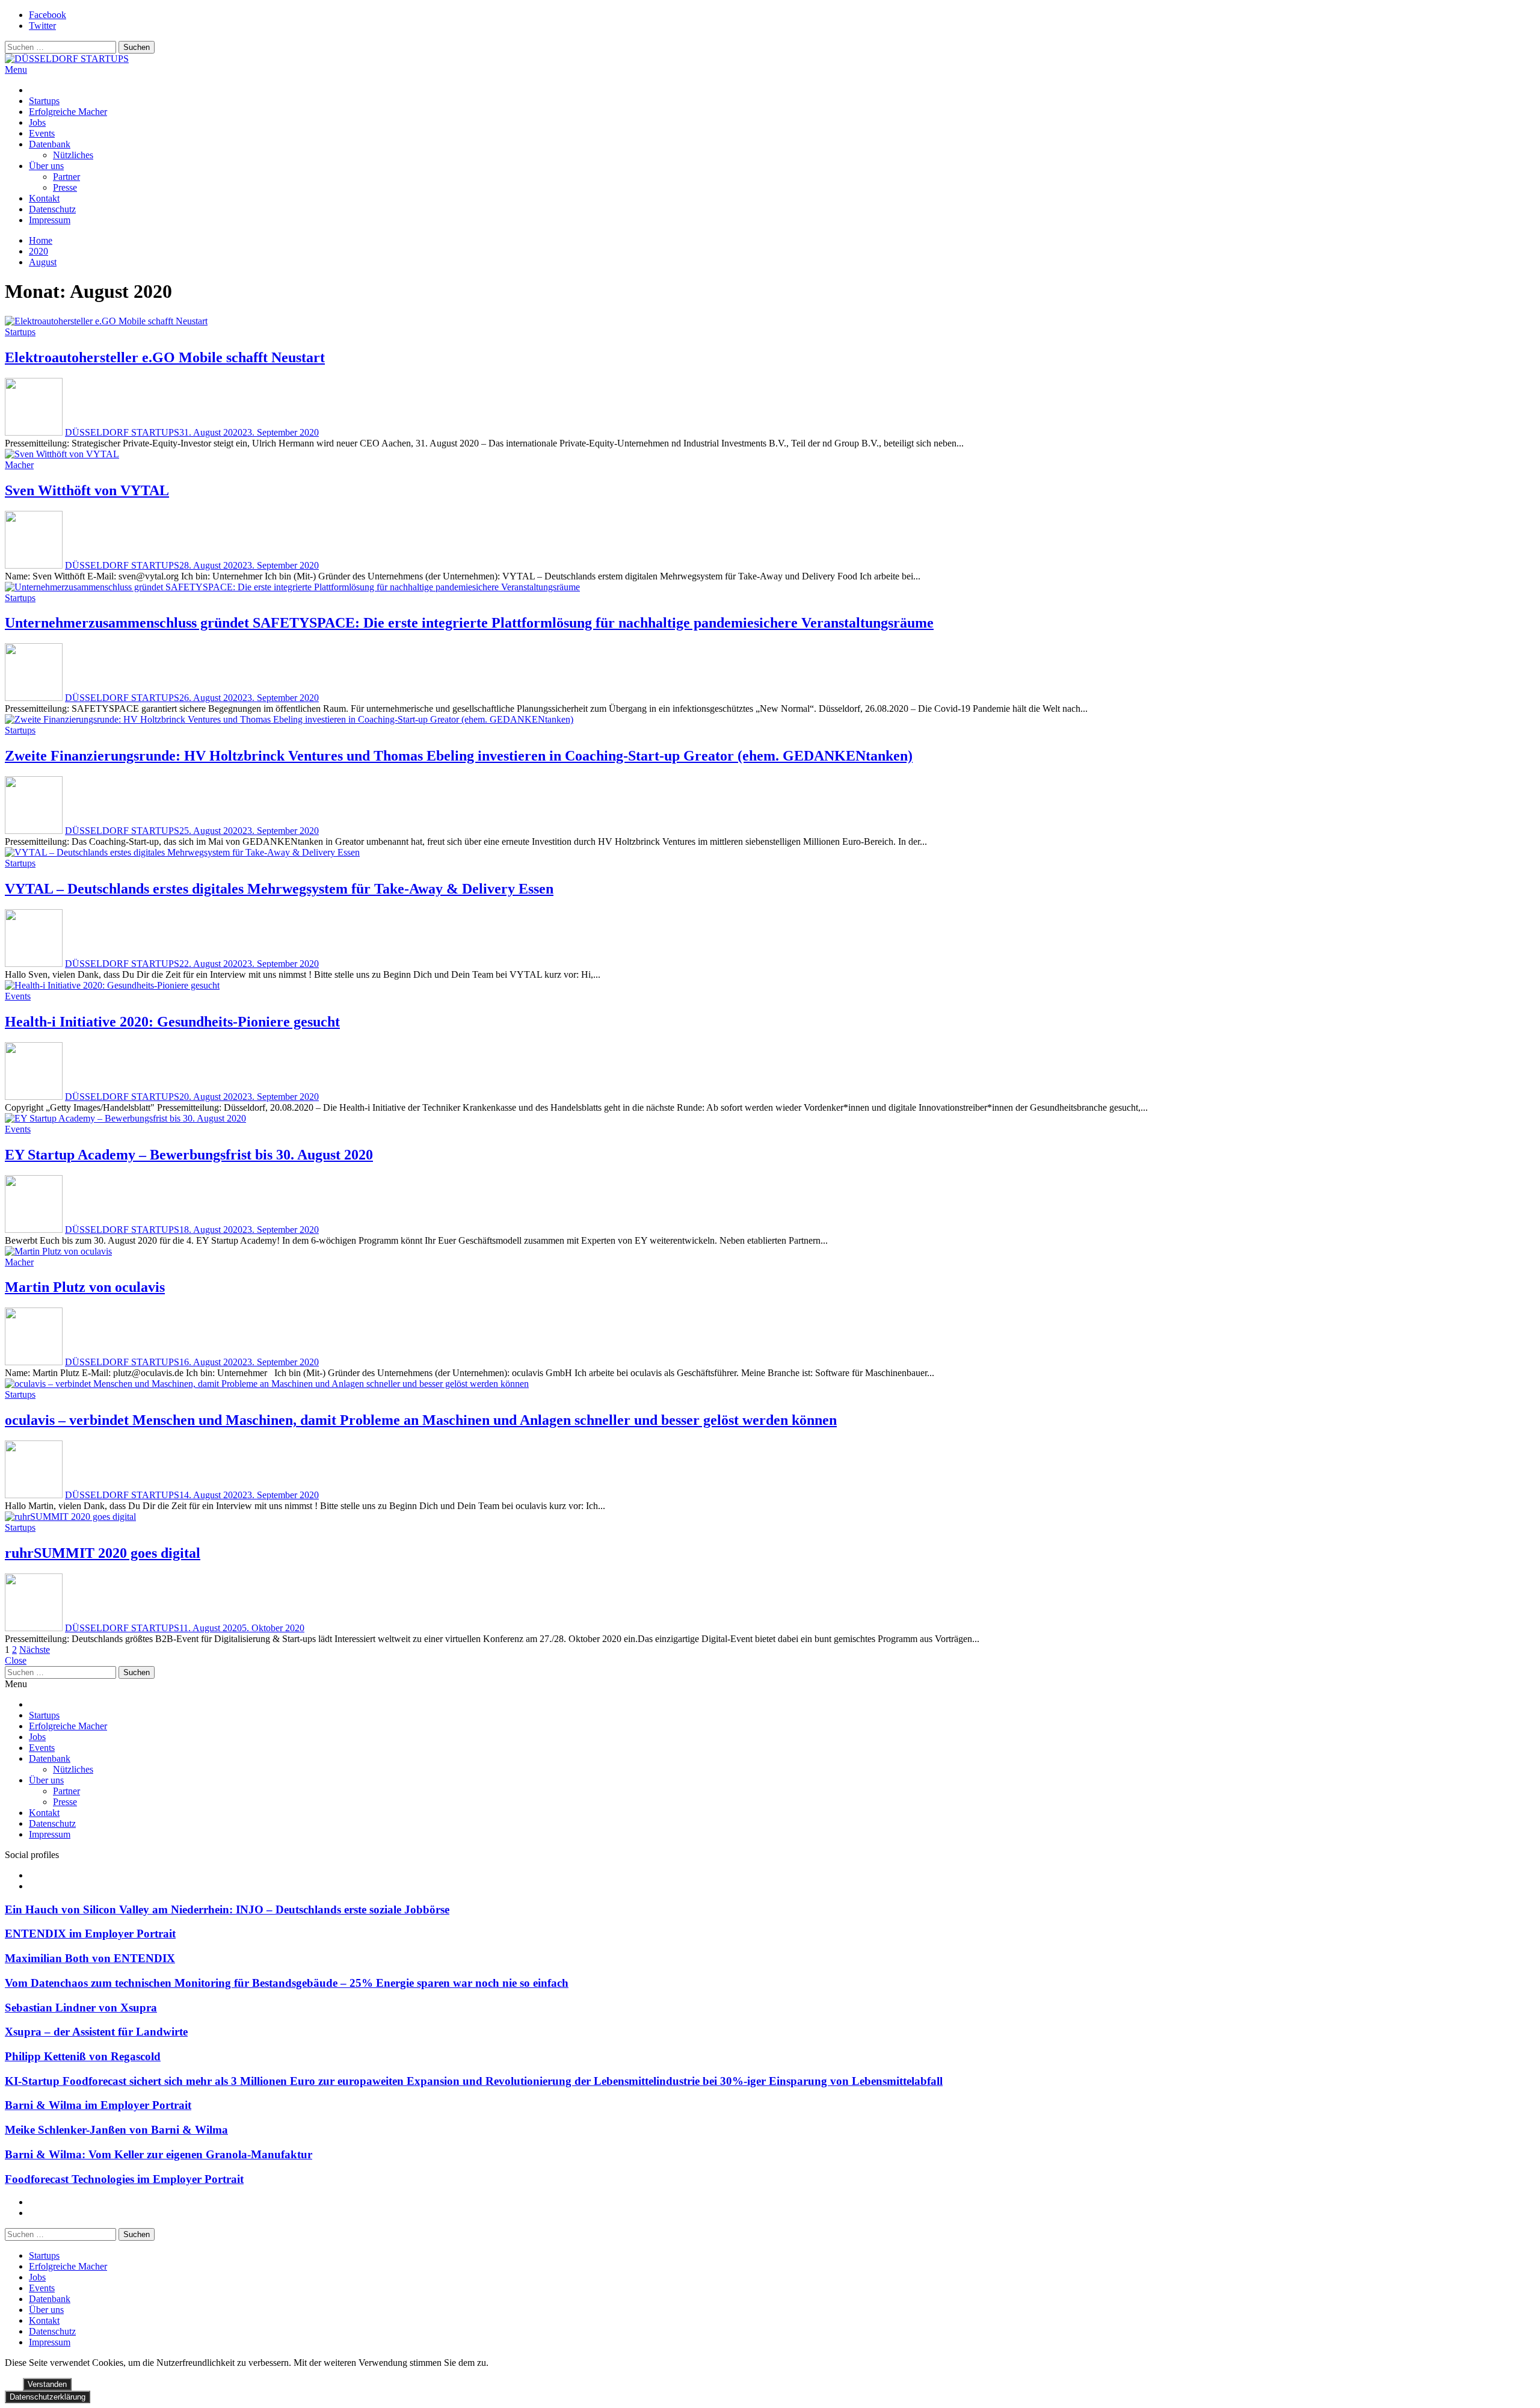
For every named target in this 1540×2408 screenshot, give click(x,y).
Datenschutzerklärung (48, 2397)
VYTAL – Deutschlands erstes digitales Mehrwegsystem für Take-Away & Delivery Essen (279, 889)
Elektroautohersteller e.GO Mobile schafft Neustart (165, 357)
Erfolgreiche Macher (68, 112)
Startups (44, 101)
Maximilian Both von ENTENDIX (90, 1958)
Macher (19, 465)
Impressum (50, 220)
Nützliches (73, 155)
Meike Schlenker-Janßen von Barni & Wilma (116, 2130)
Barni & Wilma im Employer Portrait (98, 2105)
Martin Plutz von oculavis (85, 1287)
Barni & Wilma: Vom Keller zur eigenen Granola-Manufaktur (159, 2154)
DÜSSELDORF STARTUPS (122, 432)
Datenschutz (52, 209)
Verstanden (47, 2384)
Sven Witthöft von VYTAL (87, 490)
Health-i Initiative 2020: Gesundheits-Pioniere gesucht (172, 1022)
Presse (65, 187)
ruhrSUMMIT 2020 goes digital (103, 1553)
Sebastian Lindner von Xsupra (81, 2008)
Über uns (46, 166)
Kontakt (44, 198)
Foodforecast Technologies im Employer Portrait (124, 2179)
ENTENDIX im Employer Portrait (90, 1934)
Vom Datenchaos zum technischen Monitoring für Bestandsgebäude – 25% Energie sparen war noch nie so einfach (287, 1983)
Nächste (35, 1650)
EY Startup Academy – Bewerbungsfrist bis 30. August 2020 (189, 1155)
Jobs (37, 122)
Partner (66, 177)
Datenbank (50, 144)
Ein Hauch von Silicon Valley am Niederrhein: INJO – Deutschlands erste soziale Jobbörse (227, 1909)
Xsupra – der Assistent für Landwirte (96, 2032)
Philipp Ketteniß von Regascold (83, 2056)
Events (42, 133)
